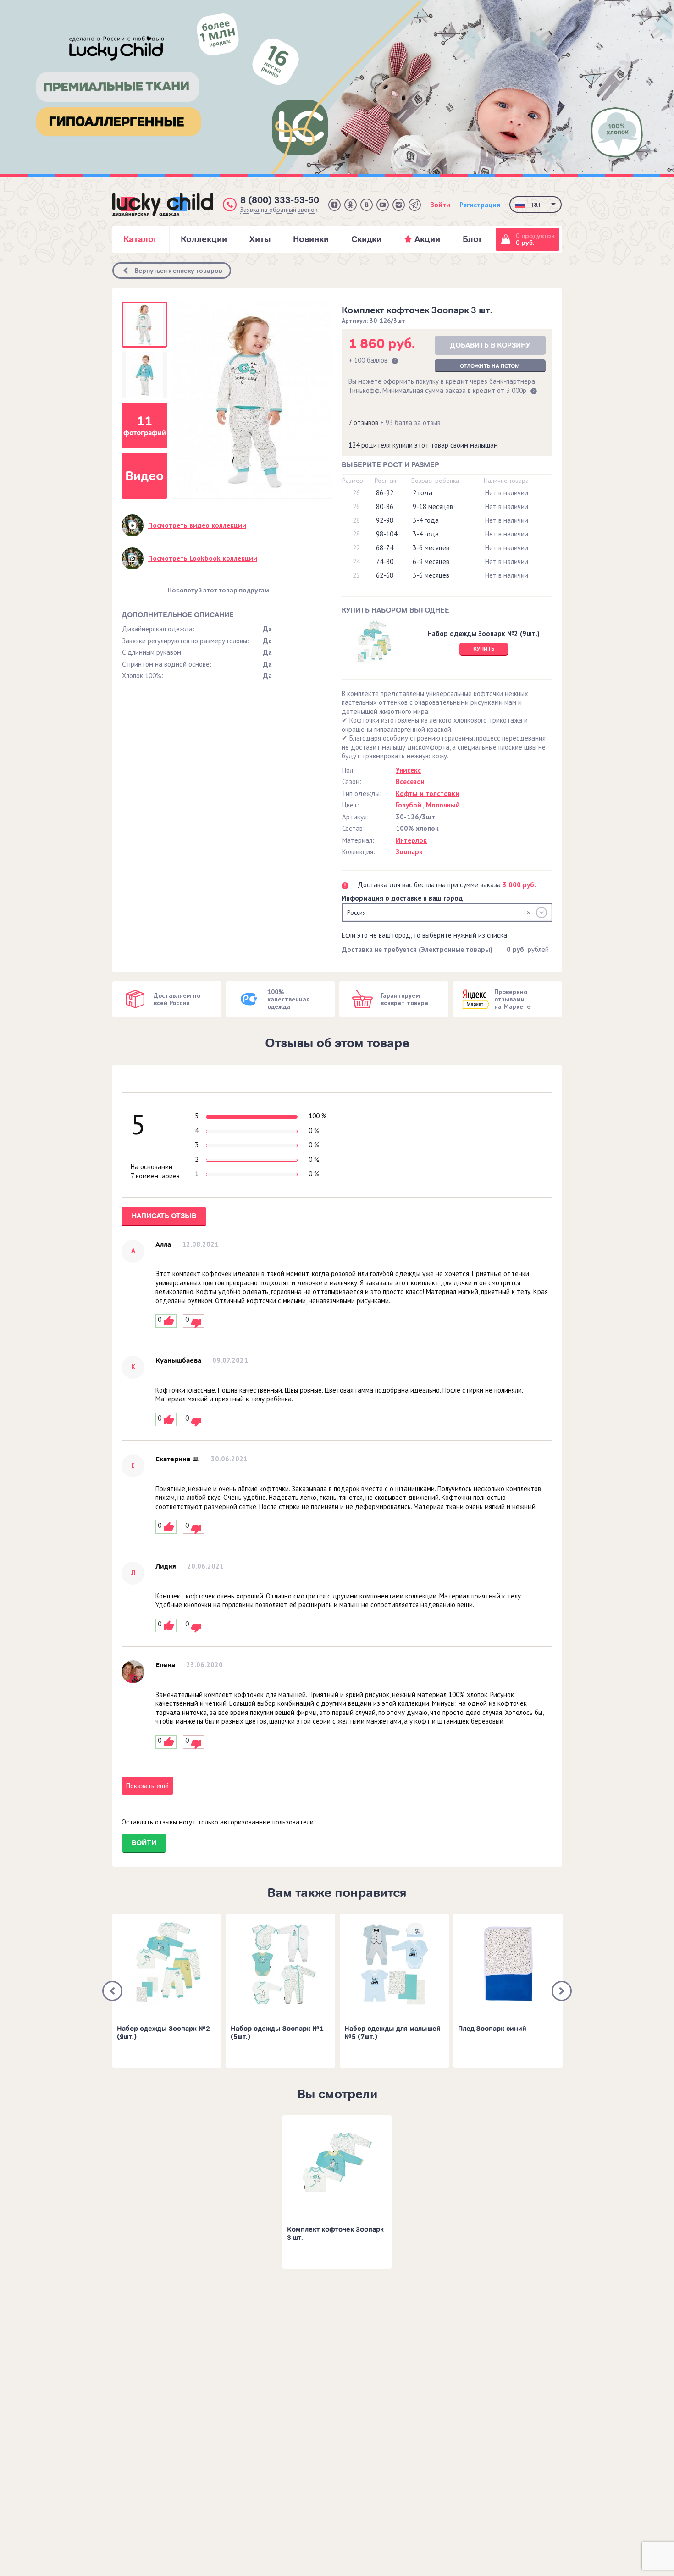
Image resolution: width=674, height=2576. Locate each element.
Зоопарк (409, 852)
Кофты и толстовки (428, 793)
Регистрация (480, 205)
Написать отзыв (164, 1216)
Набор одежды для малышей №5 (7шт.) (392, 2033)
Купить (484, 649)
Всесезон (410, 782)
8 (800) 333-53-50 (280, 200)
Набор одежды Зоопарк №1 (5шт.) (277, 2033)
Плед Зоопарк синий (492, 2029)
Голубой (409, 805)
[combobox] (447, 912)
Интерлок (411, 840)
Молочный (443, 805)
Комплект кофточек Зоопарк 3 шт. (335, 2234)
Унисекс (408, 770)
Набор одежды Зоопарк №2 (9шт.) (163, 2033)
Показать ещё (147, 1786)
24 (356, 561)
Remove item (529, 912)
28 (356, 520)
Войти (440, 205)
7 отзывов (364, 423)
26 (356, 493)
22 (356, 548)
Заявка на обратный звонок (279, 210)
